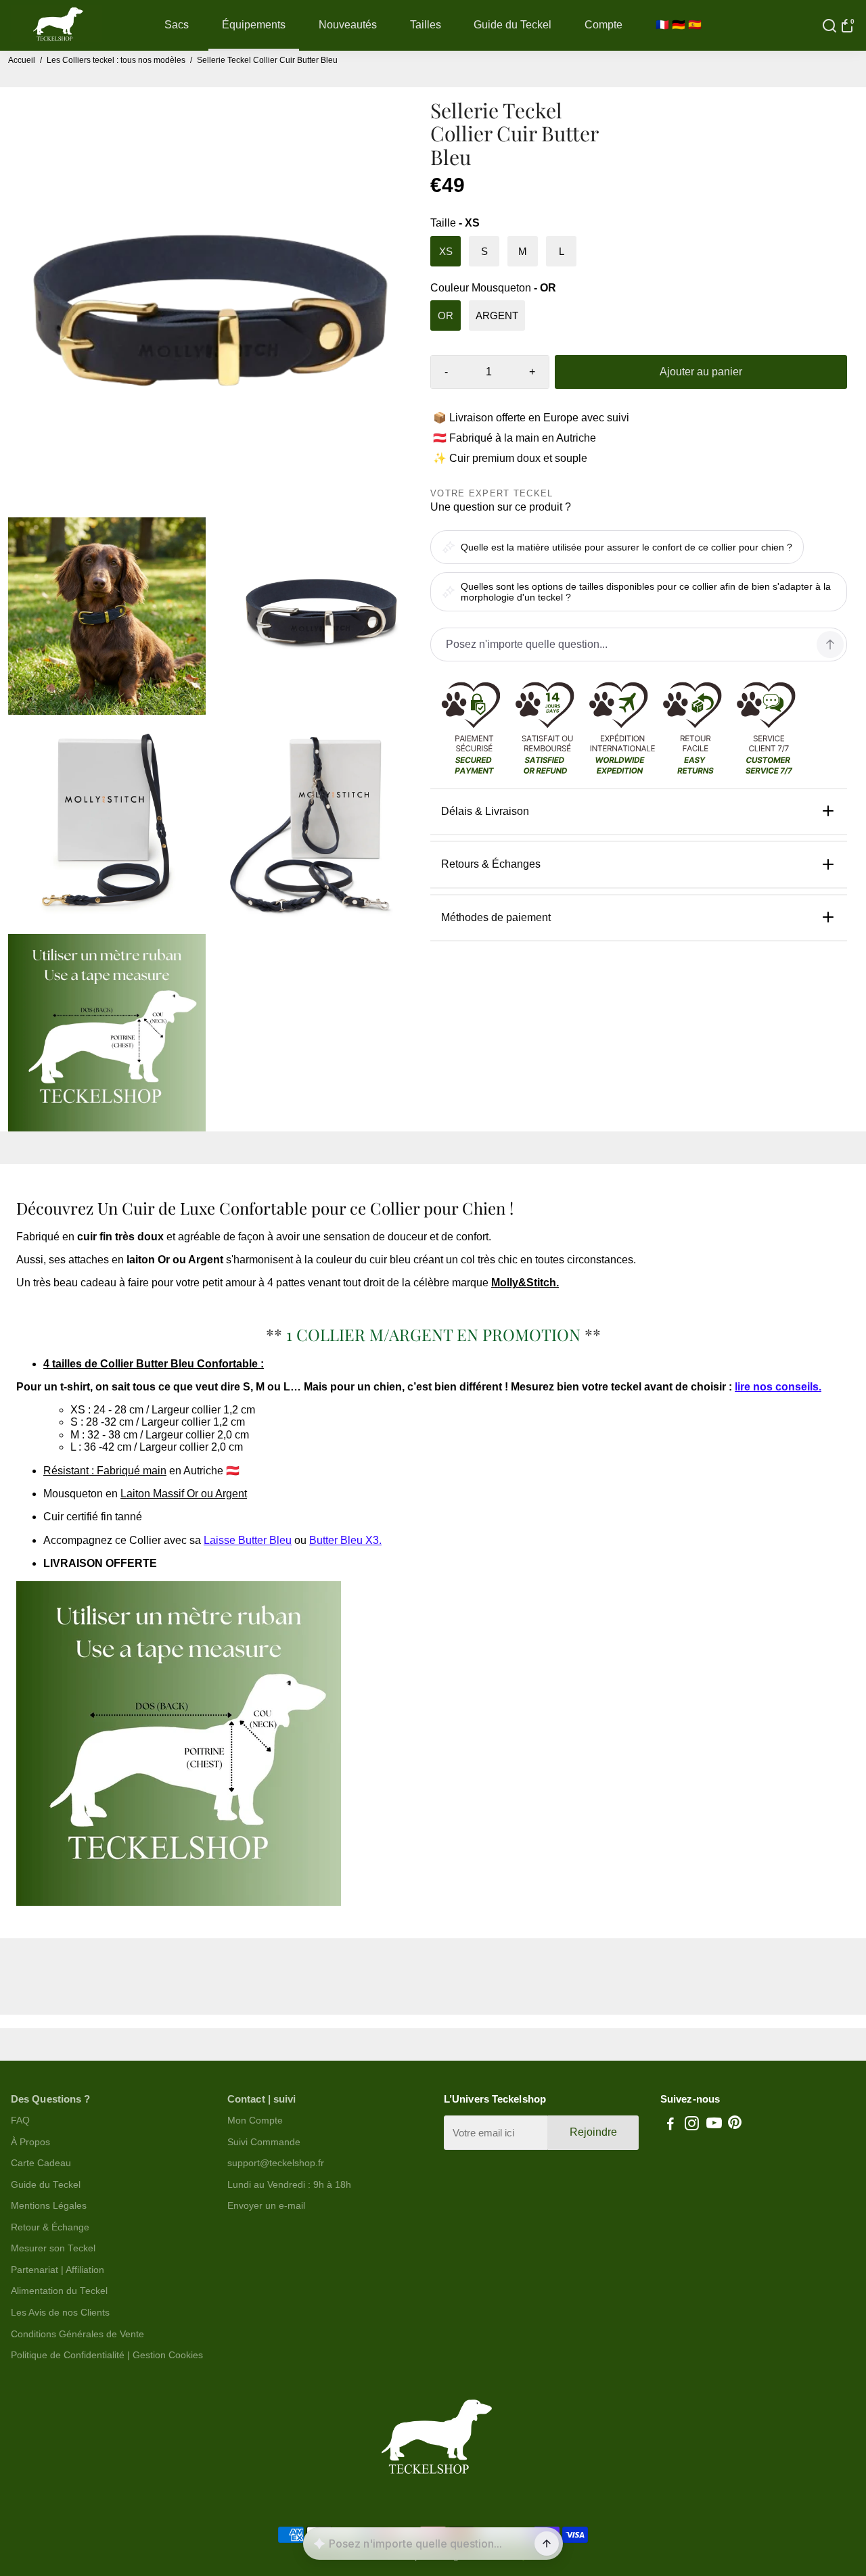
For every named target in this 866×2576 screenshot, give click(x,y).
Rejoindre (593, 2132)
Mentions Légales (49, 2206)
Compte (603, 25)
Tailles (426, 25)
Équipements (254, 25)
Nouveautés (348, 25)
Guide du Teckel (512, 25)
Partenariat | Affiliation (58, 2270)
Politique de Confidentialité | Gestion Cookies (107, 2355)
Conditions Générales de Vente (77, 2334)
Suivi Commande (264, 2142)
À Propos (30, 2142)
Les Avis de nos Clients (60, 2313)
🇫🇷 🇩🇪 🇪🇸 (679, 25)
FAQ (20, 2121)
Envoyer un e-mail (266, 2206)
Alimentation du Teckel (59, 2291)
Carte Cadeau (41, 2163)
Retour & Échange (50, 2227)
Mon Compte (255, 2121)
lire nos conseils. (778, 1387)
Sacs (177, 25)
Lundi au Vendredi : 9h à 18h (289, 2185)
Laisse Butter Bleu (248, 1540)
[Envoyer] (547, 2544)
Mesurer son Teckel (53, 2248)
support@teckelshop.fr (276, 2163)
